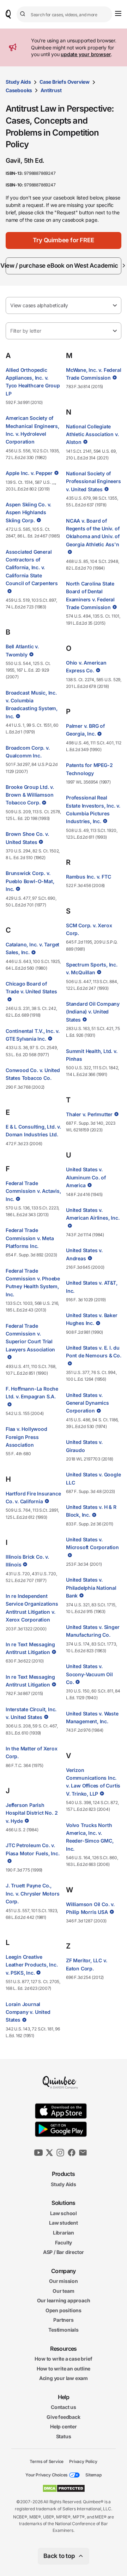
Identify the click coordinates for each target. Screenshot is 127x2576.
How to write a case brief (63, 2359)
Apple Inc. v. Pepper (29, 473)
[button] (64, 240)
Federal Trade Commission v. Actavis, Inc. (33, 1191)
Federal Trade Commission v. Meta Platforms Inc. (30, 1238)
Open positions (64, 2310)
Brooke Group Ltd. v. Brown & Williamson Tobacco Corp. (30, 795)
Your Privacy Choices (47, 2475)
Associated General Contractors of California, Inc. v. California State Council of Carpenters (32, 568)
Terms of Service (47, 2461)
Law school (64, 2213)
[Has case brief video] (56, 473)
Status (64, 2436)
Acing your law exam (64, 2378)
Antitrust (51, 90)
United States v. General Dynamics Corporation (87, 1403)
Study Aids (18, 82)
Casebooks (19, 90)
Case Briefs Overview (65, 82)
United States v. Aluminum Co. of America (86, 1177)
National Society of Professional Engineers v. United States (93, 481)
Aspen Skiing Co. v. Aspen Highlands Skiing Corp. (28, 512)
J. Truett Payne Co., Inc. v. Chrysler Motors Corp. (32, 1893)
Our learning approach (64, 2300)
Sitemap (93, 2475)
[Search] (24, 14)
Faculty (64, 2242)
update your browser (86, 54)
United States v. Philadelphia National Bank (91, 1588)
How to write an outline (64, 2368)
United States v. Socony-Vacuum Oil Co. (89, 1674)
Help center (64, 2426)
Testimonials (64, 2330)
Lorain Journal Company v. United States (28, 2012)
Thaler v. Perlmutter (89, 1114)
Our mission (64, 2281)
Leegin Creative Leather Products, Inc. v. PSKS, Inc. (32, 1965)
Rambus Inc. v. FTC (88, 877)
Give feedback (63, 2417)
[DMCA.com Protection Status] (64, 2488)
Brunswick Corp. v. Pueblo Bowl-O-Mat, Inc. (30, 881)
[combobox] (64, 14)
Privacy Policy (83, 2461)
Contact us (64, 2407)
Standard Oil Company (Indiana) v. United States (93, 1012)
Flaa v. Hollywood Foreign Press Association (26, 1437)
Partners (63, 2320)
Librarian (64, 2233)
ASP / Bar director (64, 2252)
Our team (63, 2291)
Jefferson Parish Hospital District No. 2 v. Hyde (32, 1813)
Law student (64, 2223)
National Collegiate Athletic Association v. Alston (92, 434)
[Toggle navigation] (118, 13)
